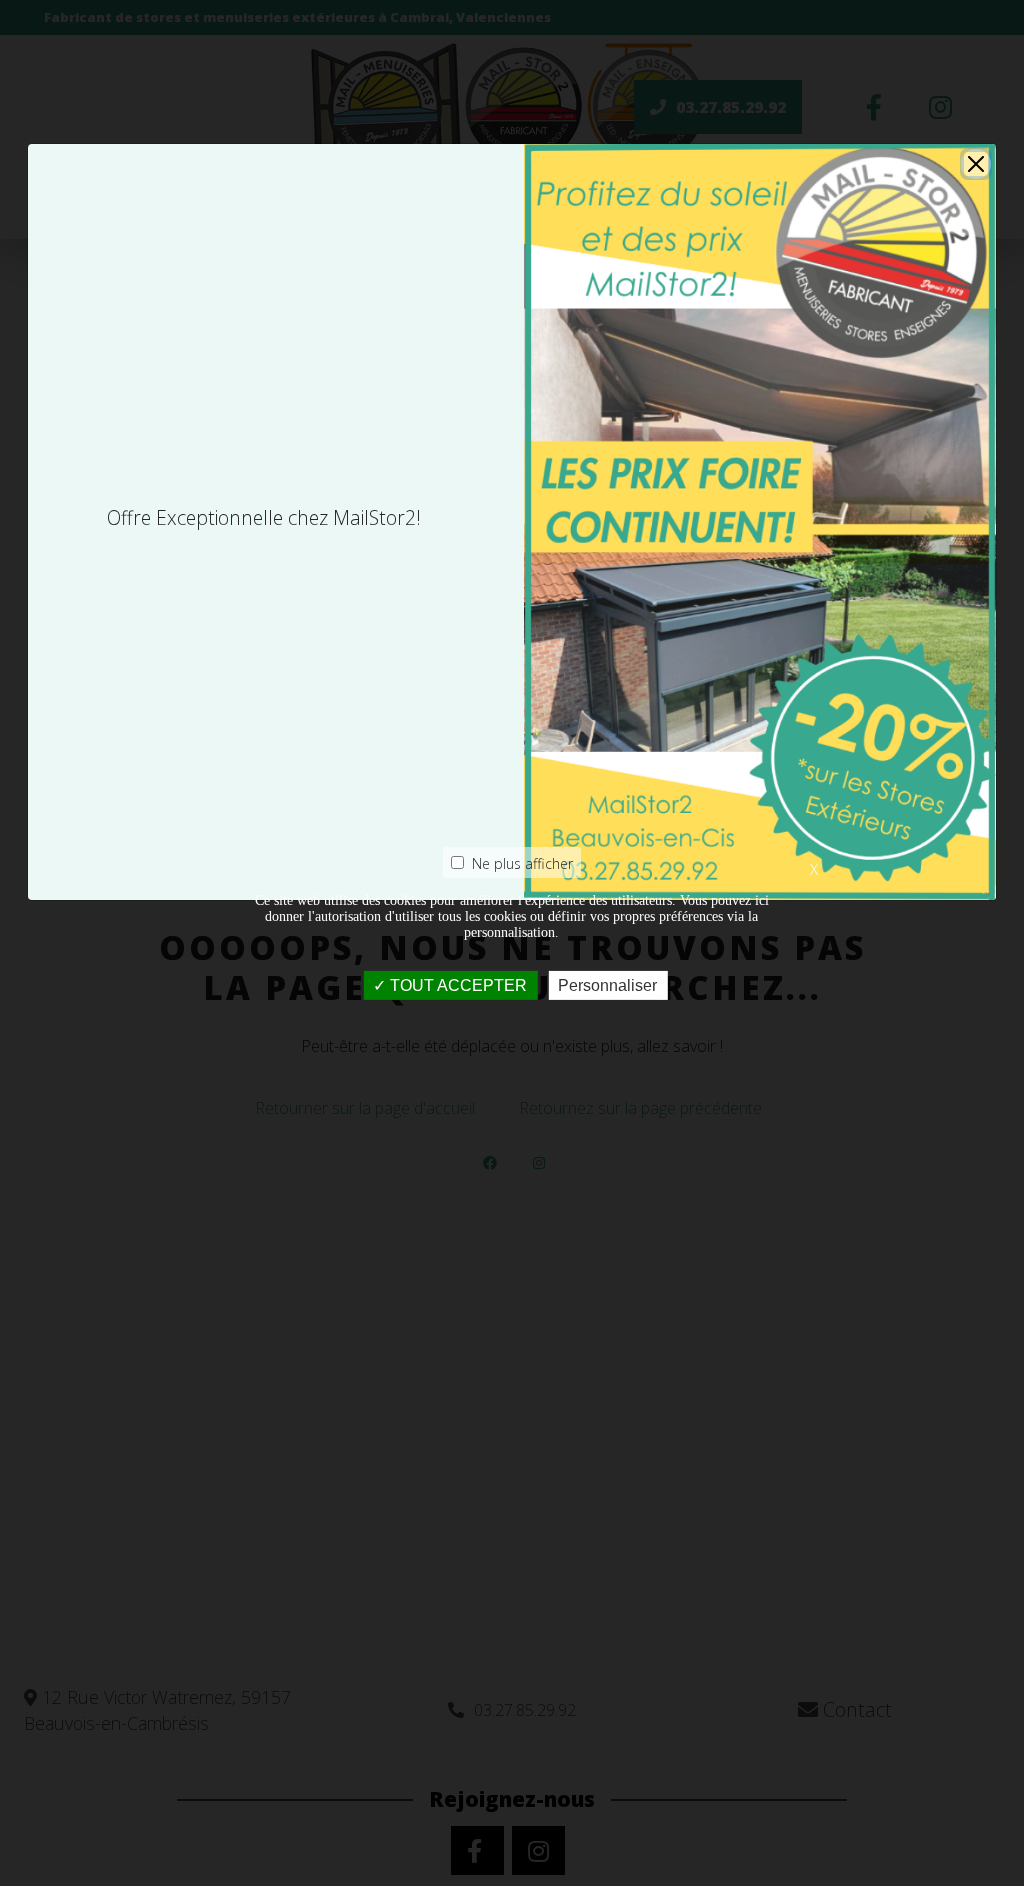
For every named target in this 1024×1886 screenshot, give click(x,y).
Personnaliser (607, 985)
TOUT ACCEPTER (456, 985)
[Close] (976, 164)
